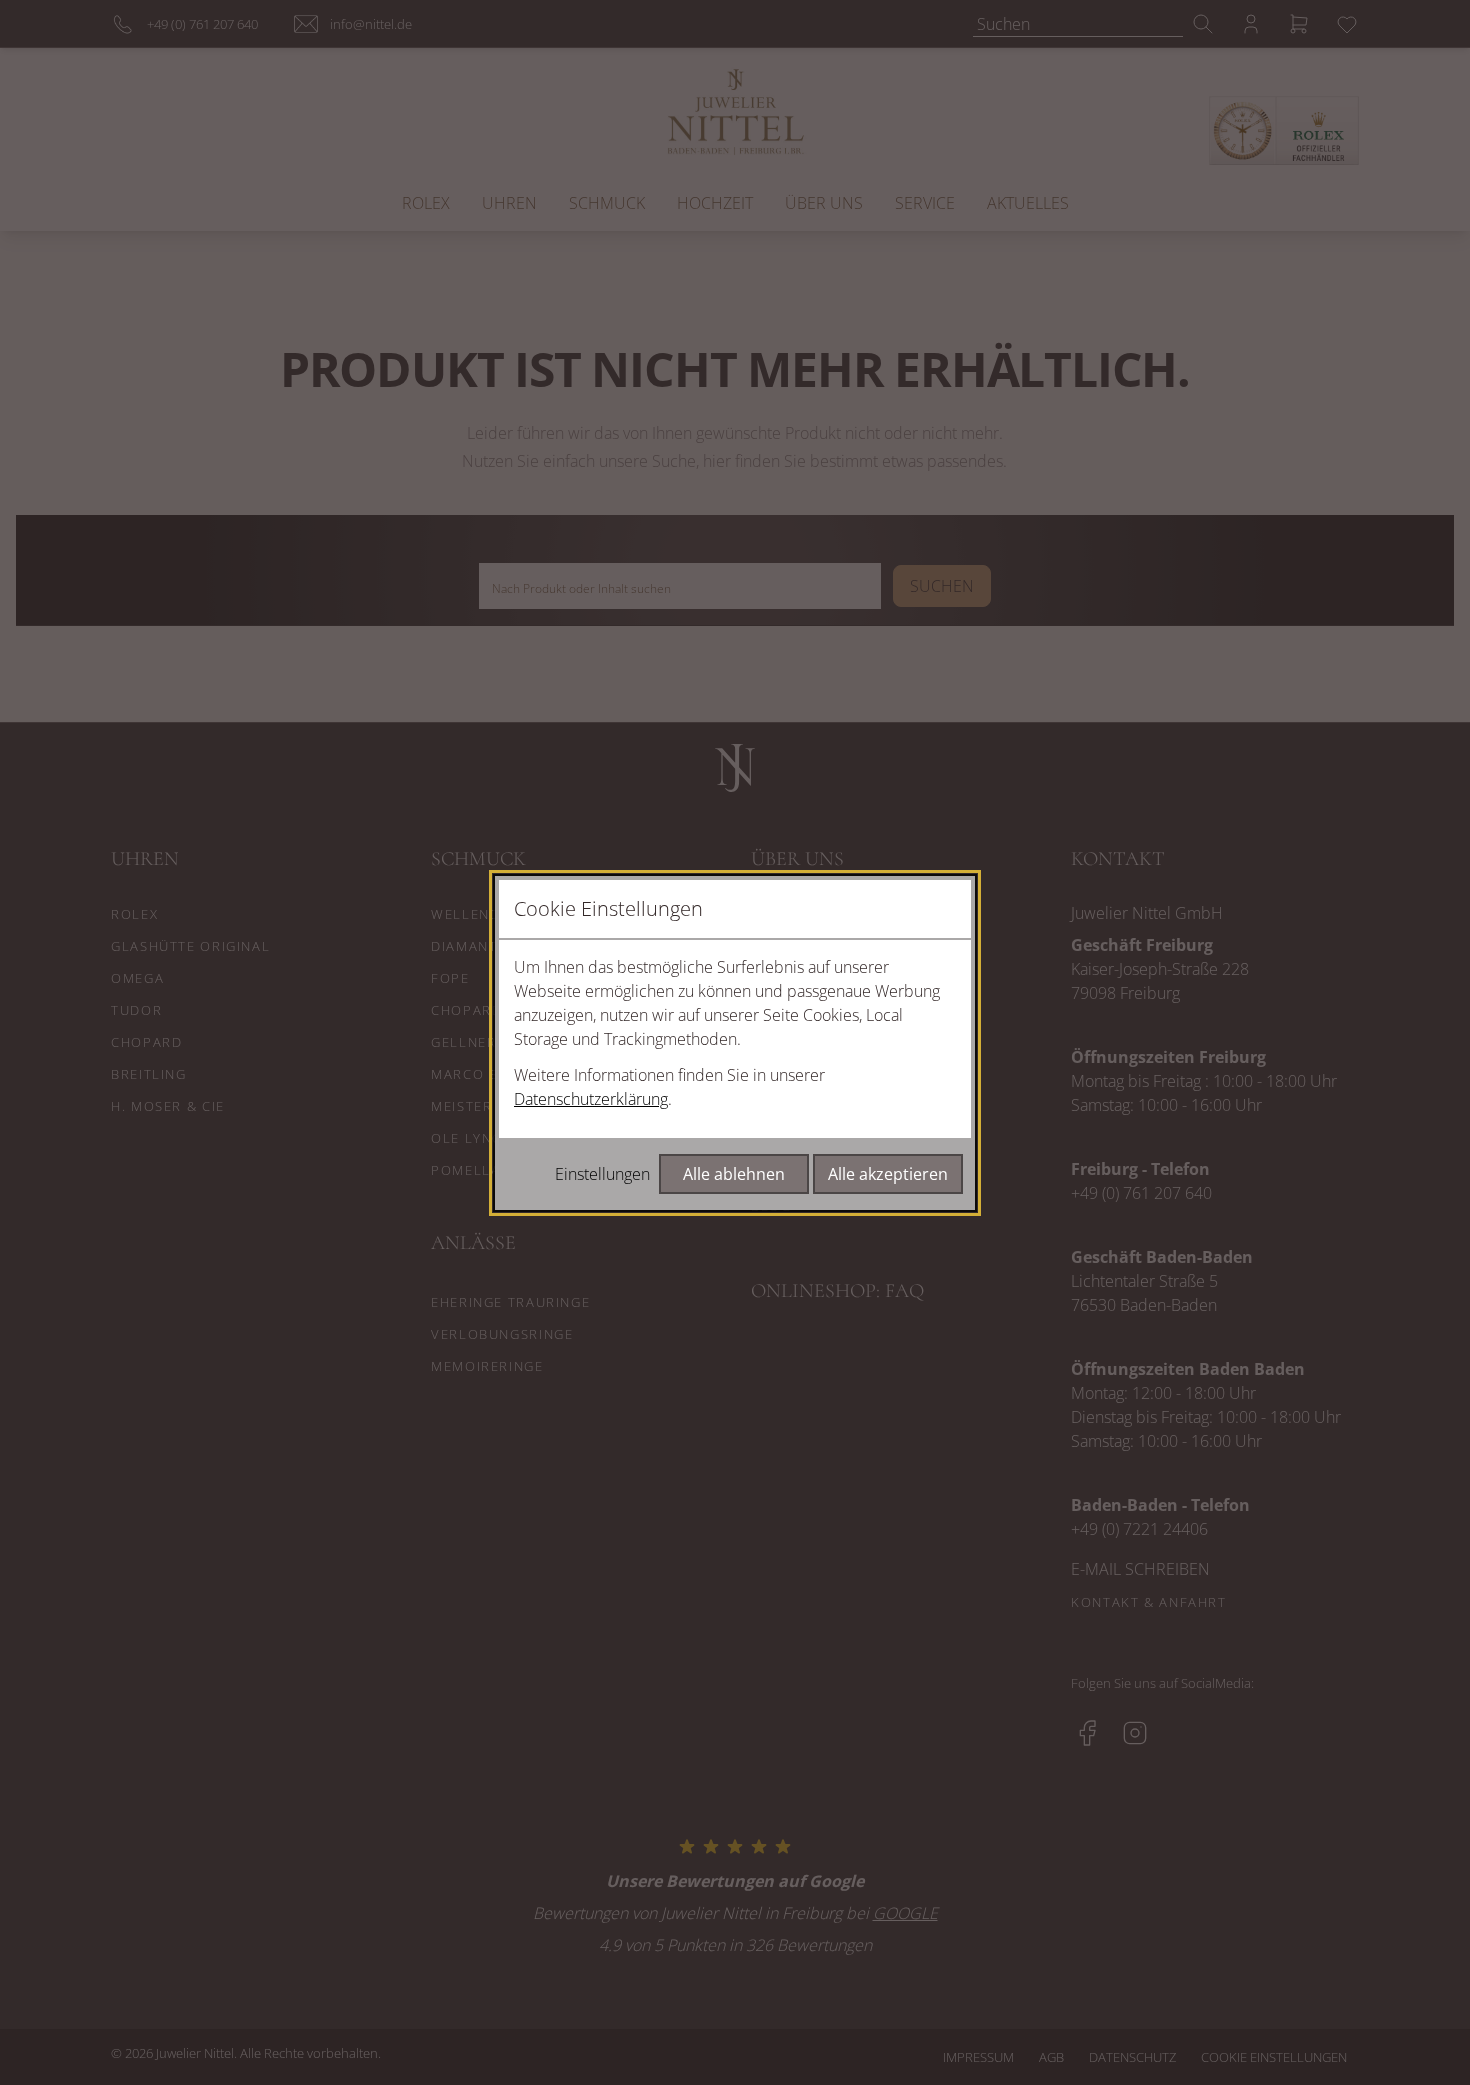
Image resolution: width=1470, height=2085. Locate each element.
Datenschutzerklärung (591, 1099)
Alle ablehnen (734, 1174)
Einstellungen (602, 1174)
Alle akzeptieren (888, 1174)
